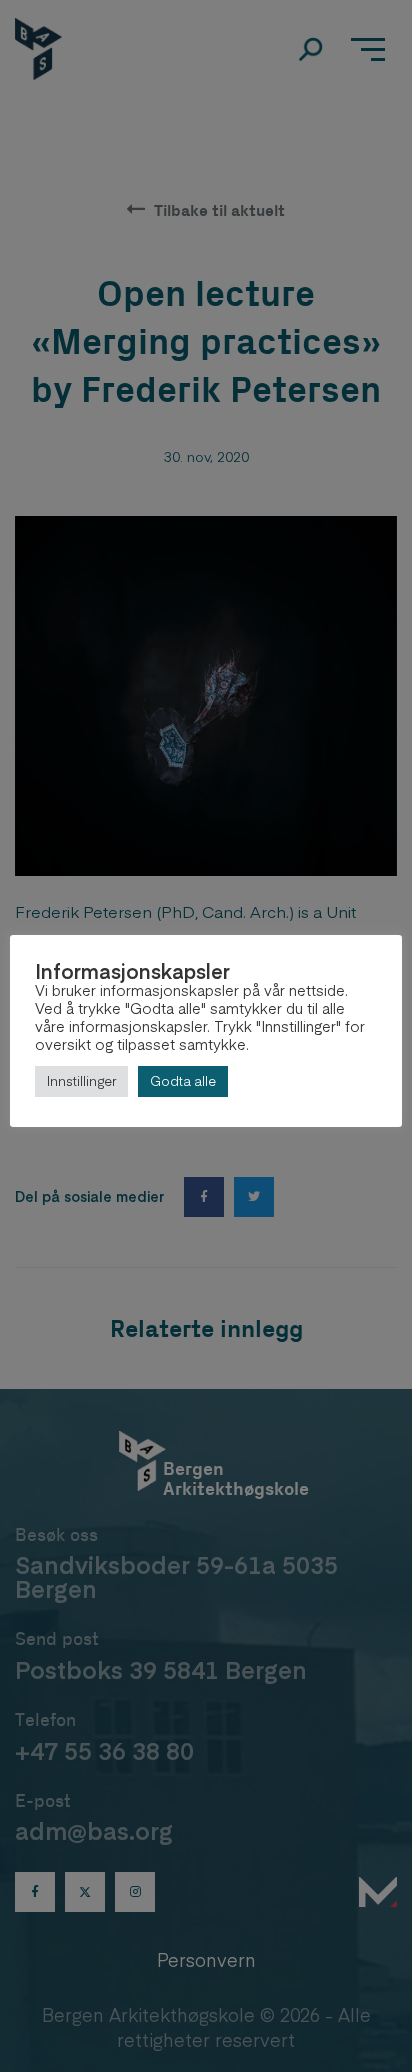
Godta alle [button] (183, 1081)
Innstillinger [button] (81, 1081)
